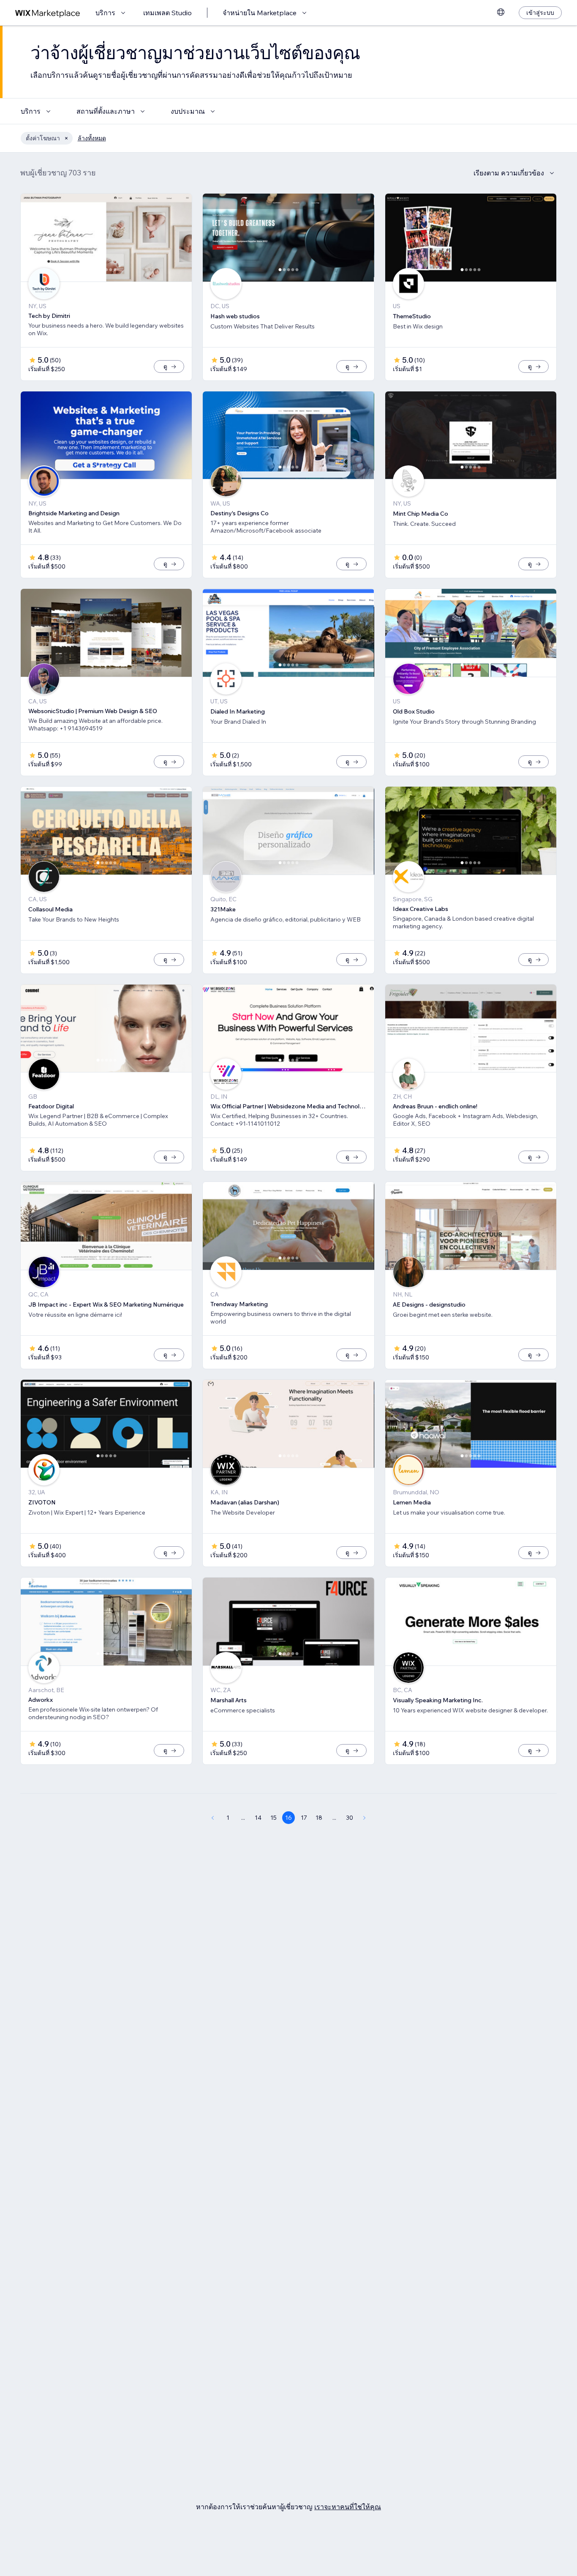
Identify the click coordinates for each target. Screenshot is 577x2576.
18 (319, 1818)
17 (304, 1818)
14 (258, 1818)
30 (350, 1818)
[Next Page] (365, 1818)
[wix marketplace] (48, 13)
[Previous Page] (212, 1818)
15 (274, 1818)
